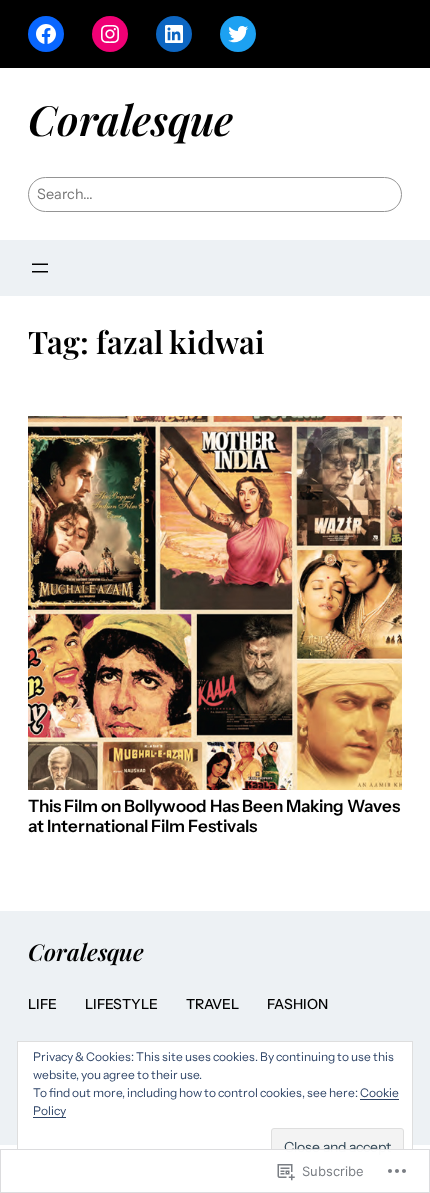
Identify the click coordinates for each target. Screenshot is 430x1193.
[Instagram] (110, 34)
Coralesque (130, 118)
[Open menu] (40, 268)
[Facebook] (46, 34)
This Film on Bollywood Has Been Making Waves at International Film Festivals (214, 816)
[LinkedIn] (174, 34)
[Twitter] (238, 34)
